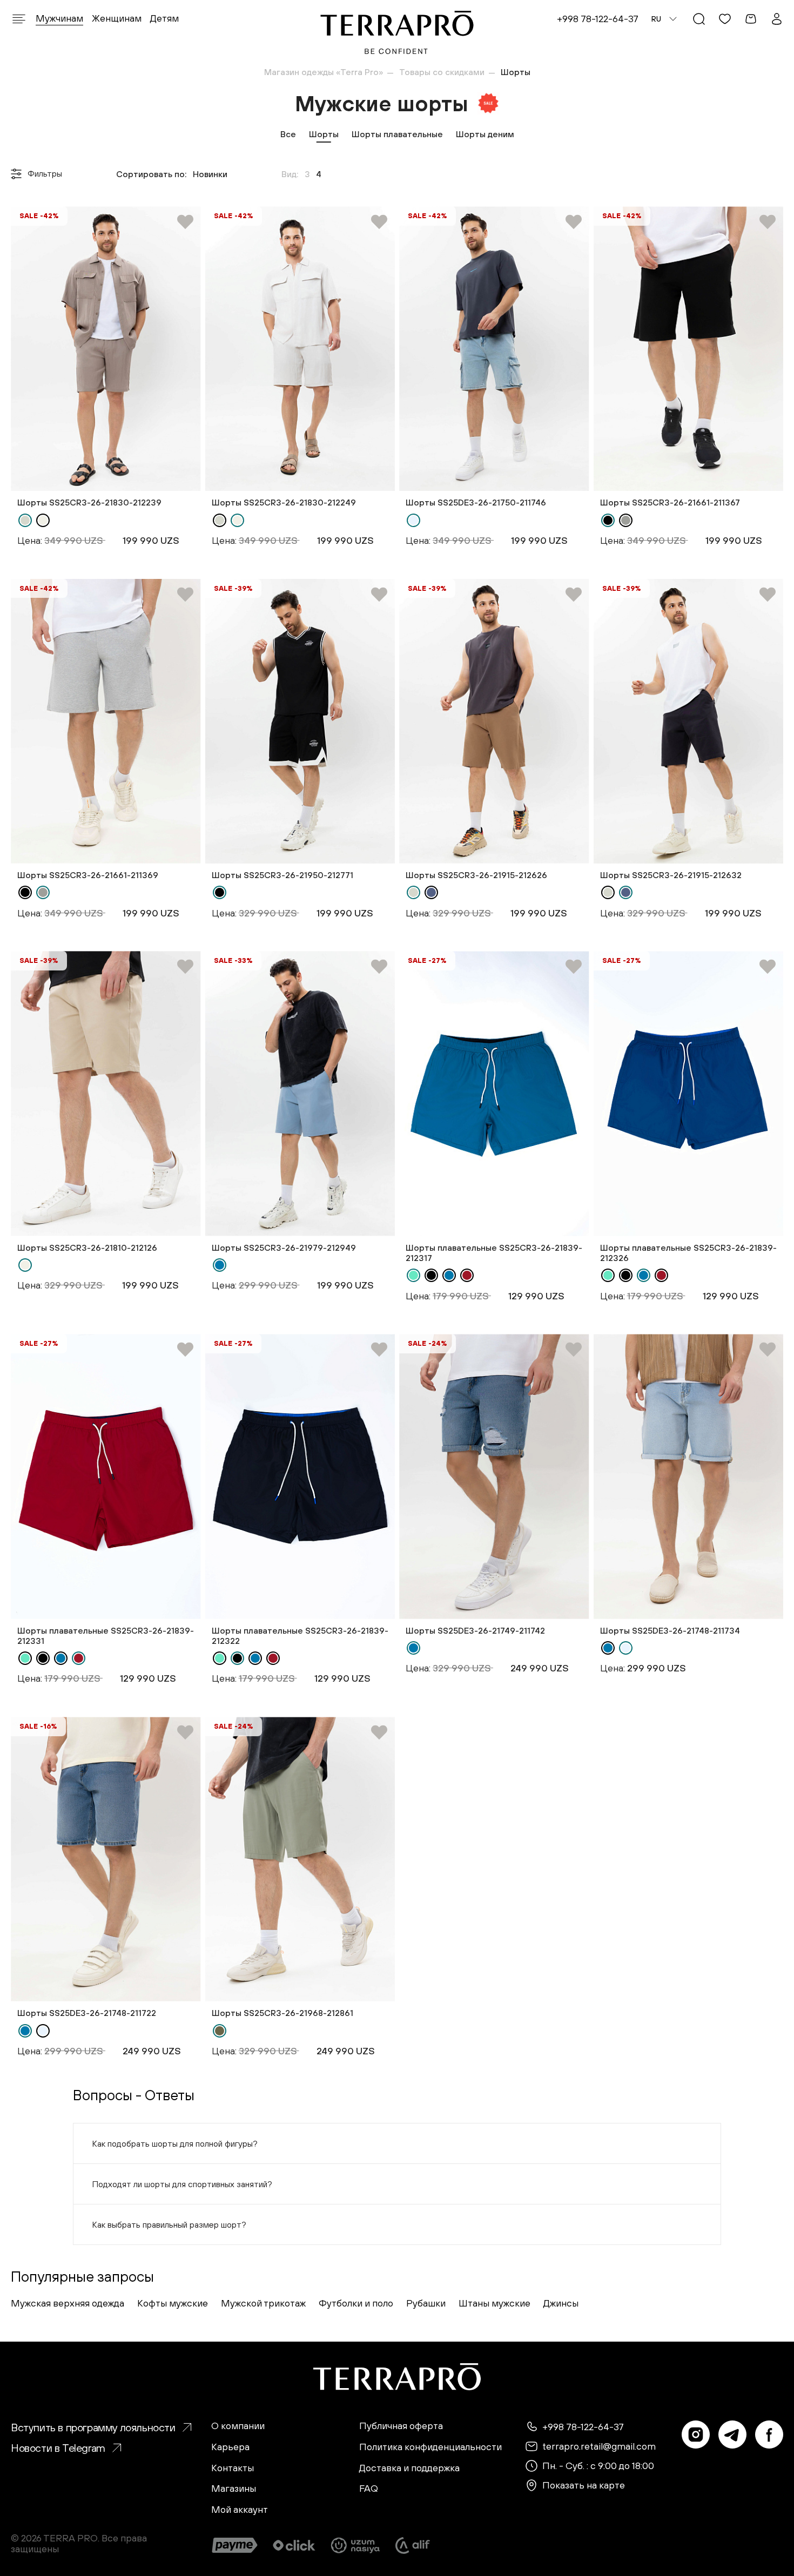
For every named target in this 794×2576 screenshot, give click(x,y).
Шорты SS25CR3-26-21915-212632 (671, 875)
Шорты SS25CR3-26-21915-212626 (476, 875)
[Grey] (626, 520)
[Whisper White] (43, 520)
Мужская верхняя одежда (68, 2303)
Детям (164, 18)
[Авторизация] (777, 19)
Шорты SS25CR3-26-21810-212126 (87, 1247)
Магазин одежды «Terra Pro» (324, 72)
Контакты (233, 2468)
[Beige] (25, 520)
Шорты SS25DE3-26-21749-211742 (475, 1630)
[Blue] (220, 1265)
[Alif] (413, 2545)
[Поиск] (699, 19)
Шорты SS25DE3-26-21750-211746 (476, 502)
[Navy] (431, 892)
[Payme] (235, 2545)
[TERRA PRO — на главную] (397, 32)
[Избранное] (725, 19)
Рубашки (426, 2303)
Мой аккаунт (240, 2510)
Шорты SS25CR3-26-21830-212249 (284, 502)
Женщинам (117, 18)
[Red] (467, 1275)
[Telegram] (732, 2435)
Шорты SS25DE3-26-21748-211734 (670, 1630)
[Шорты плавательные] (494, 1093)
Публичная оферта (401, 2426)
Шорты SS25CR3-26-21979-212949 (284, 1247)
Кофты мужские (173, 2303)
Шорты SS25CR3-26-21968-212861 (282, 2013)
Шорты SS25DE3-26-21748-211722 (87, 2013)
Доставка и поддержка (409, 2468)
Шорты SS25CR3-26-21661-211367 (670, 502)
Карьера (230, 2447)
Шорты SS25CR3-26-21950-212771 (282, 875)
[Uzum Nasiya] (356, 2545)
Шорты (324, 134)
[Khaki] (220, 2031)
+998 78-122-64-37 (598, 19)
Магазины (234, 2489)
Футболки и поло (356, 2303)
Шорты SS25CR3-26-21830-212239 (89, 502)
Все (288, 134)
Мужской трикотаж (263, 2303)
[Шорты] (106, 349)
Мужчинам (59, 18)
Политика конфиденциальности (430, 2447)
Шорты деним (485, 134)
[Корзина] (751, 19)
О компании (238, 2426)
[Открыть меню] (19, 19)
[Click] (294, 2545)
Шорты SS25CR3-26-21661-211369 (88, 875)
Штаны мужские (494, 2303)
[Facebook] (769, 2435)
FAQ (369, 2489)
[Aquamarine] (413, 1275)
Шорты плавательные (397, 134)
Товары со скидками (442, 72)
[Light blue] (413, 520)
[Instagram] (696, 2435)
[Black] (608, 520)
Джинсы (561, 2303)
